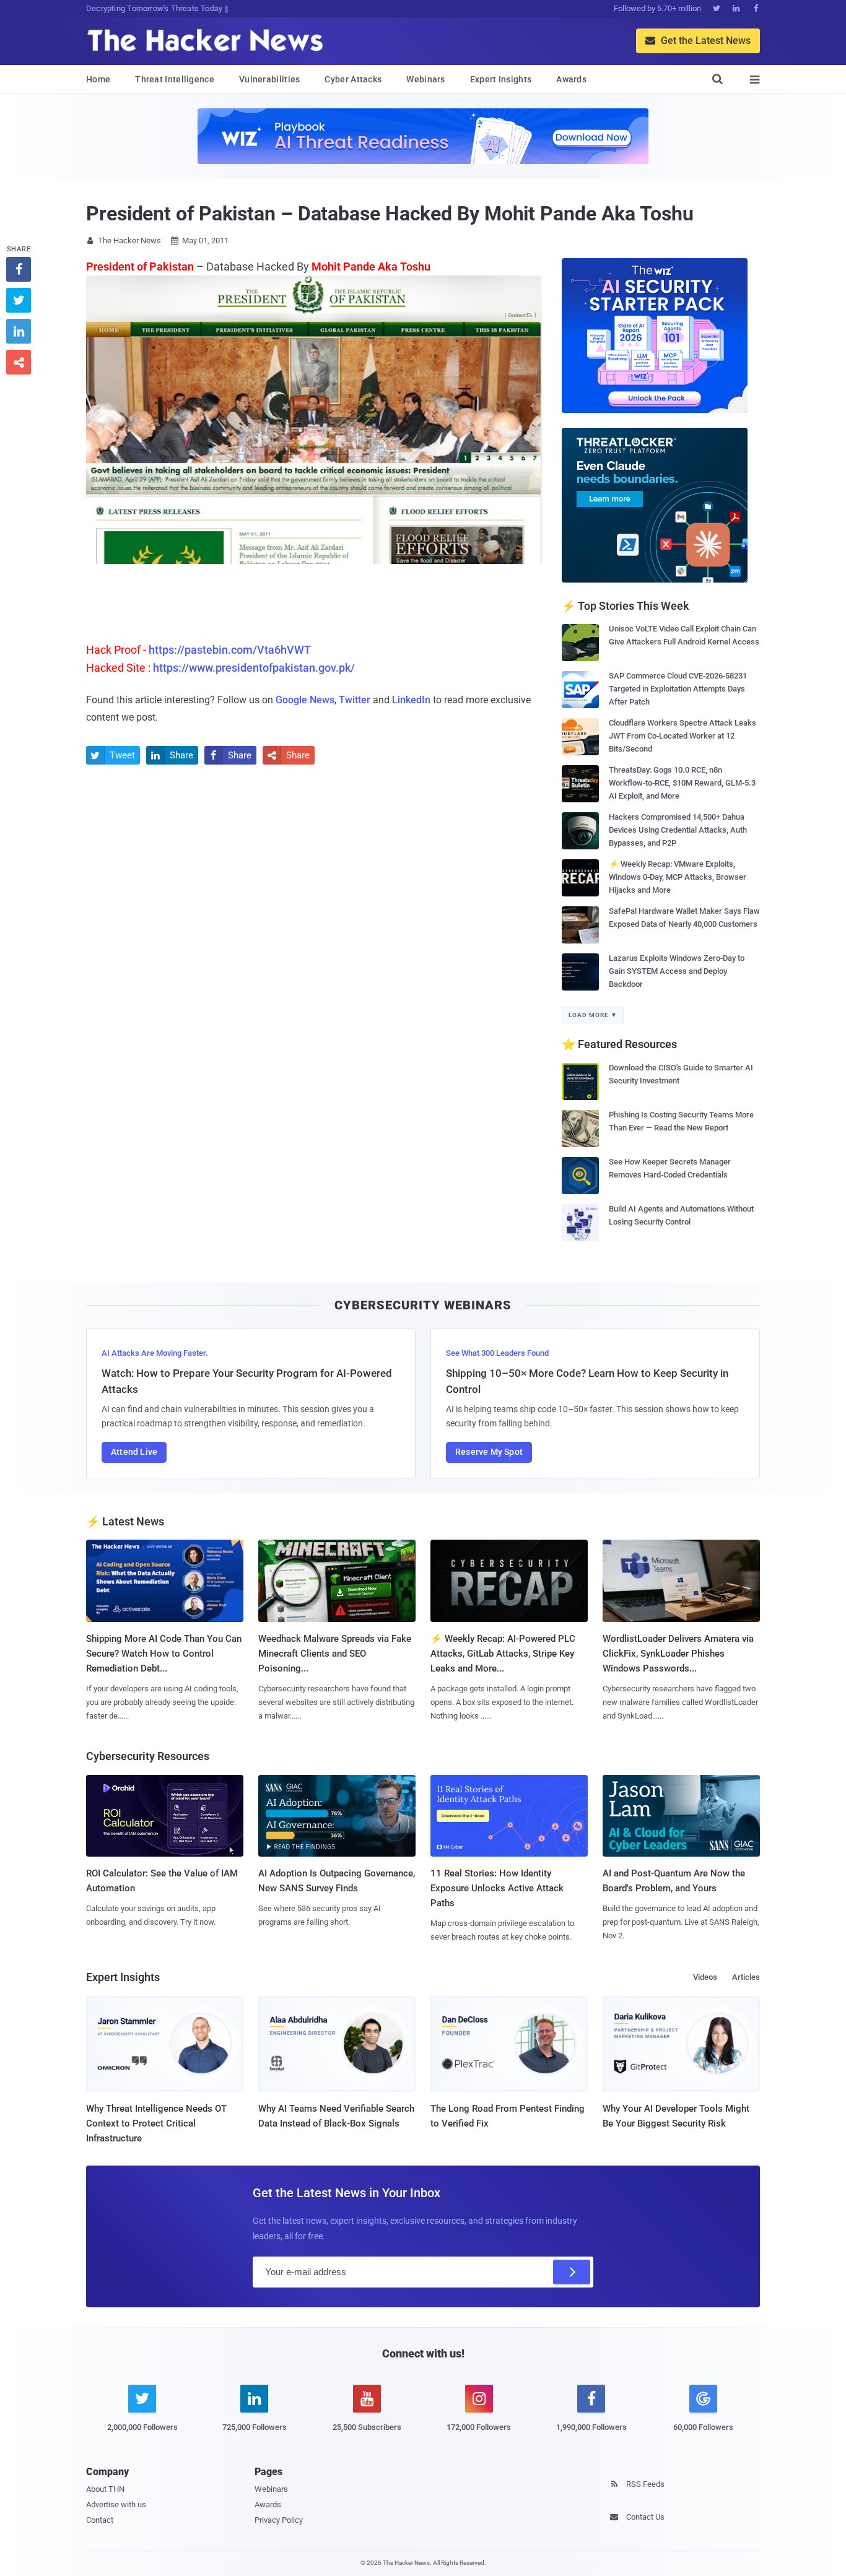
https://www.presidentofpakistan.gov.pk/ (254, 668)
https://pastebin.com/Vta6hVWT (230, 650)
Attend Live (134, 1452)
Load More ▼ (593, 1015)
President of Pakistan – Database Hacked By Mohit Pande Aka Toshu (390, 214)
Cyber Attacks (353, 79)
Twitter (355, 700)
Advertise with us (116, 2504)
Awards (571, 79)
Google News (305, 700)
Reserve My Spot (489, 1452)
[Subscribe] (572, 2272)
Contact (100, 2520)
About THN (105, 2489)
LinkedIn (411, 700)
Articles (746, 1977)
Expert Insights (501, 79)
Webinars (425, 79)
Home (98, 79)
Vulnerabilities (270, 79)
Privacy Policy (279, 2520)
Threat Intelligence (175, 79)
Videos (705, 1977)
